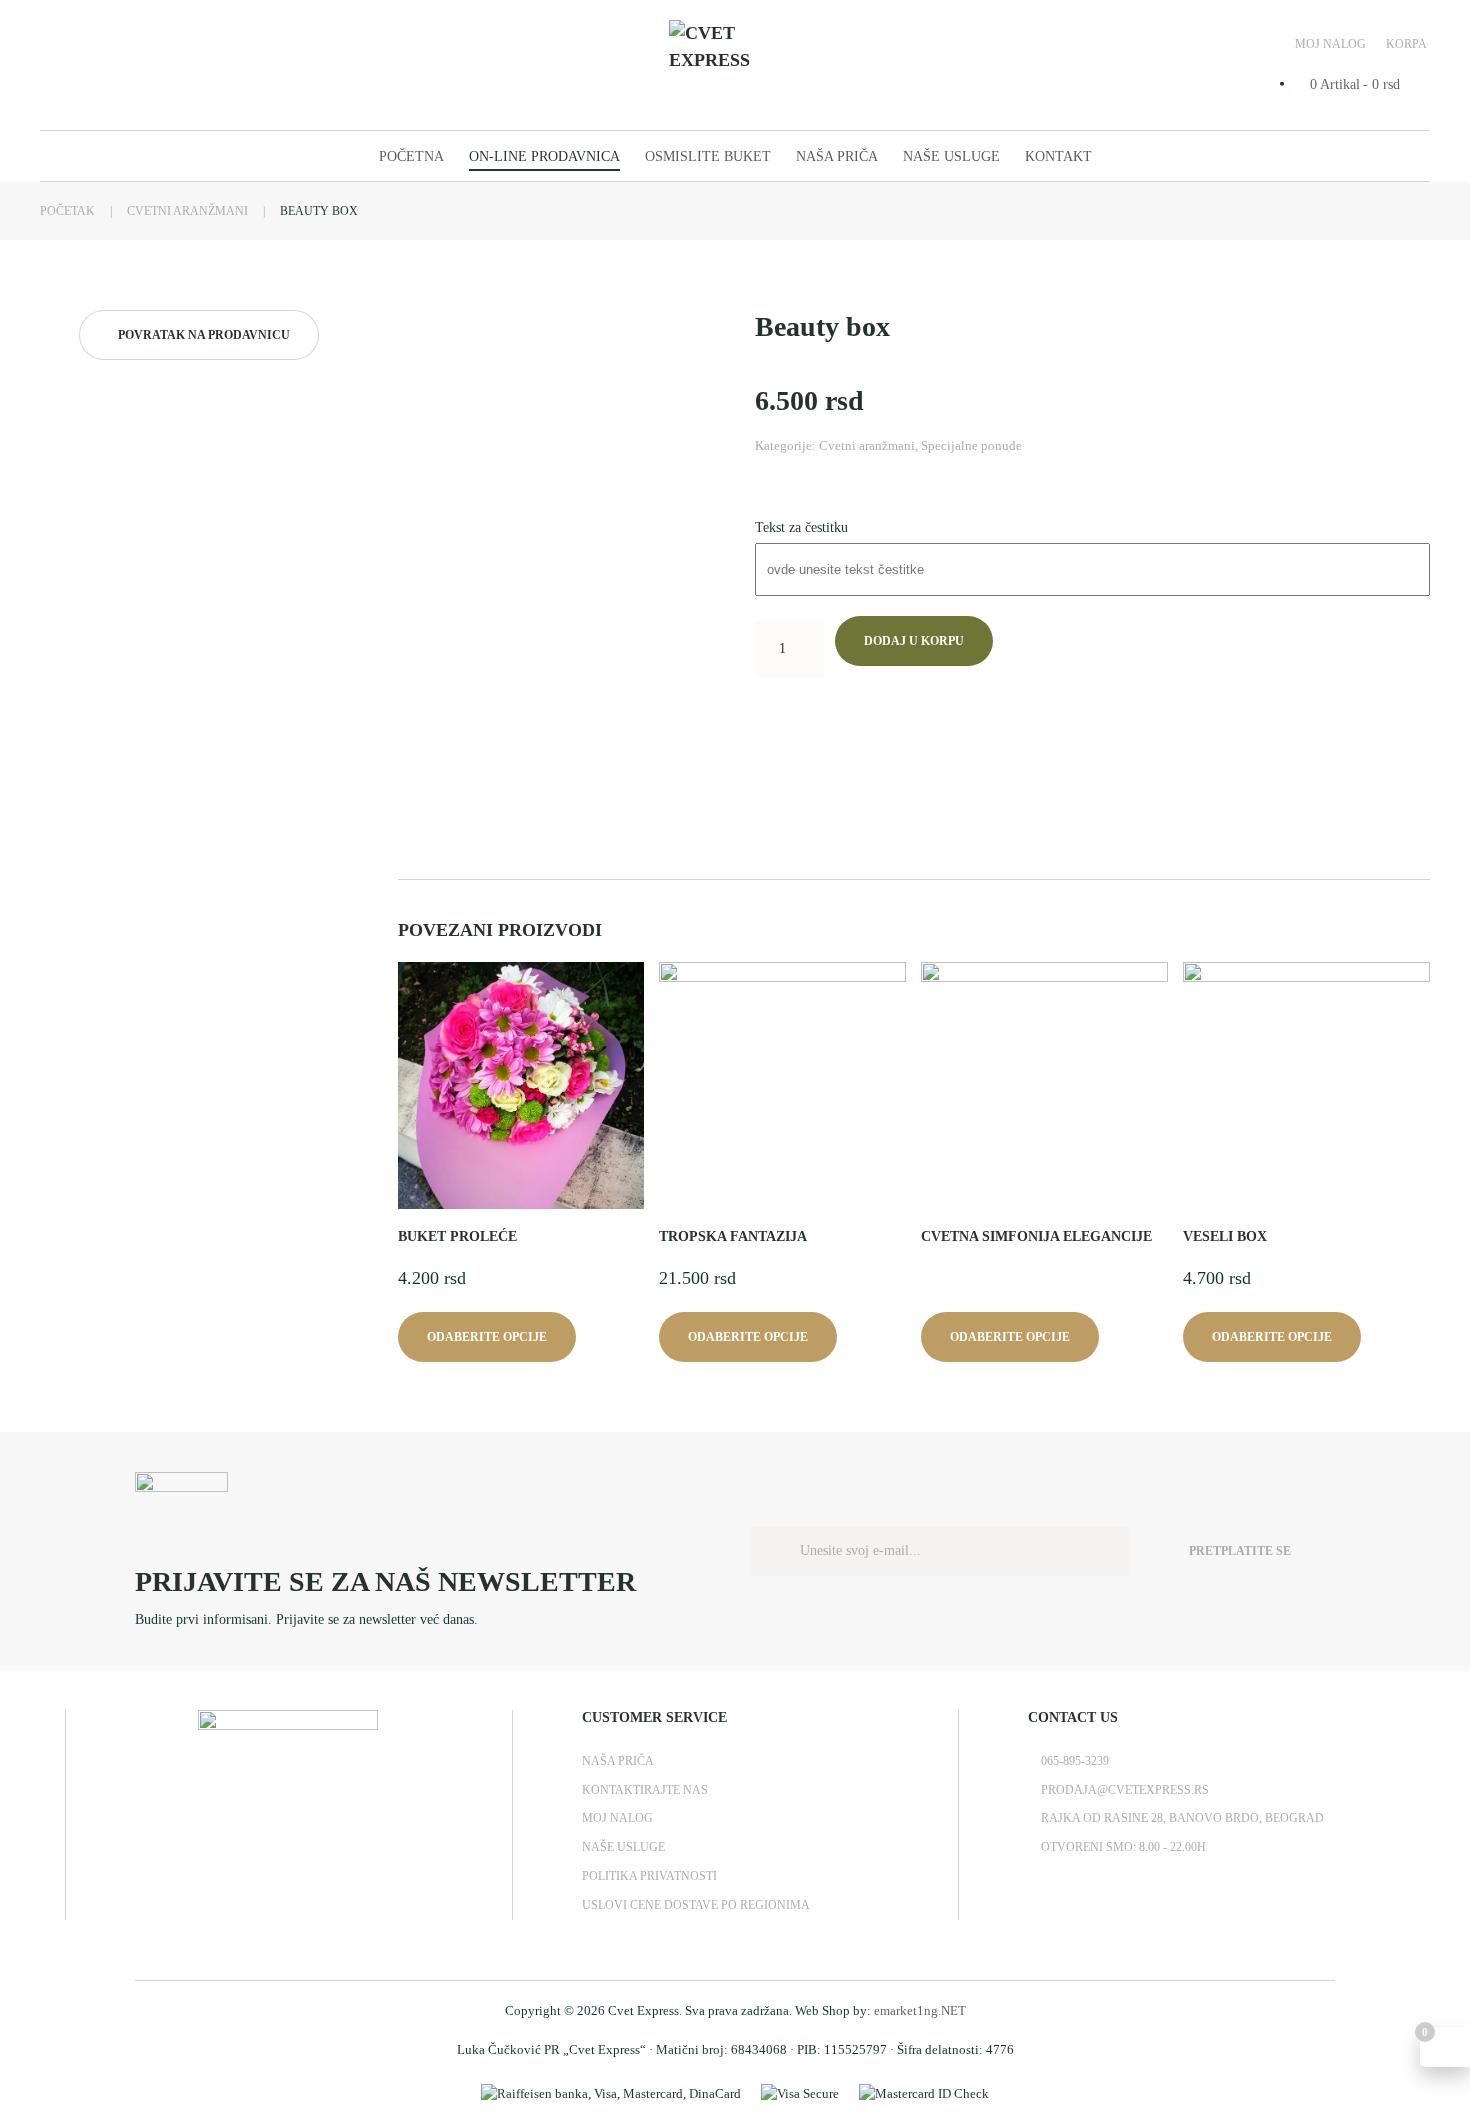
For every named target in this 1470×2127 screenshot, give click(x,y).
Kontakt (1058, 156)
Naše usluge (951, 156)
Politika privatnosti (649, 1876)
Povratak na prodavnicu (204, 335)
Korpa (1406, 44)
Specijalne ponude (971, 445)
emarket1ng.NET (920, 2010)
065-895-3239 (1075, 1761)
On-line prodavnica (544, 156)
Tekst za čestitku (801, 527)
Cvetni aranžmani (867, 445)
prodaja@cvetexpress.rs (1125, 1790)
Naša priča (837, 156)
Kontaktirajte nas (645, 1790)
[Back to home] (735, 65)
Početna (411, 156)
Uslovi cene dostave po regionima (696, 1905)
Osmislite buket (708, 156)
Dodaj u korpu (914, 641)
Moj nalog (1330, 44)
